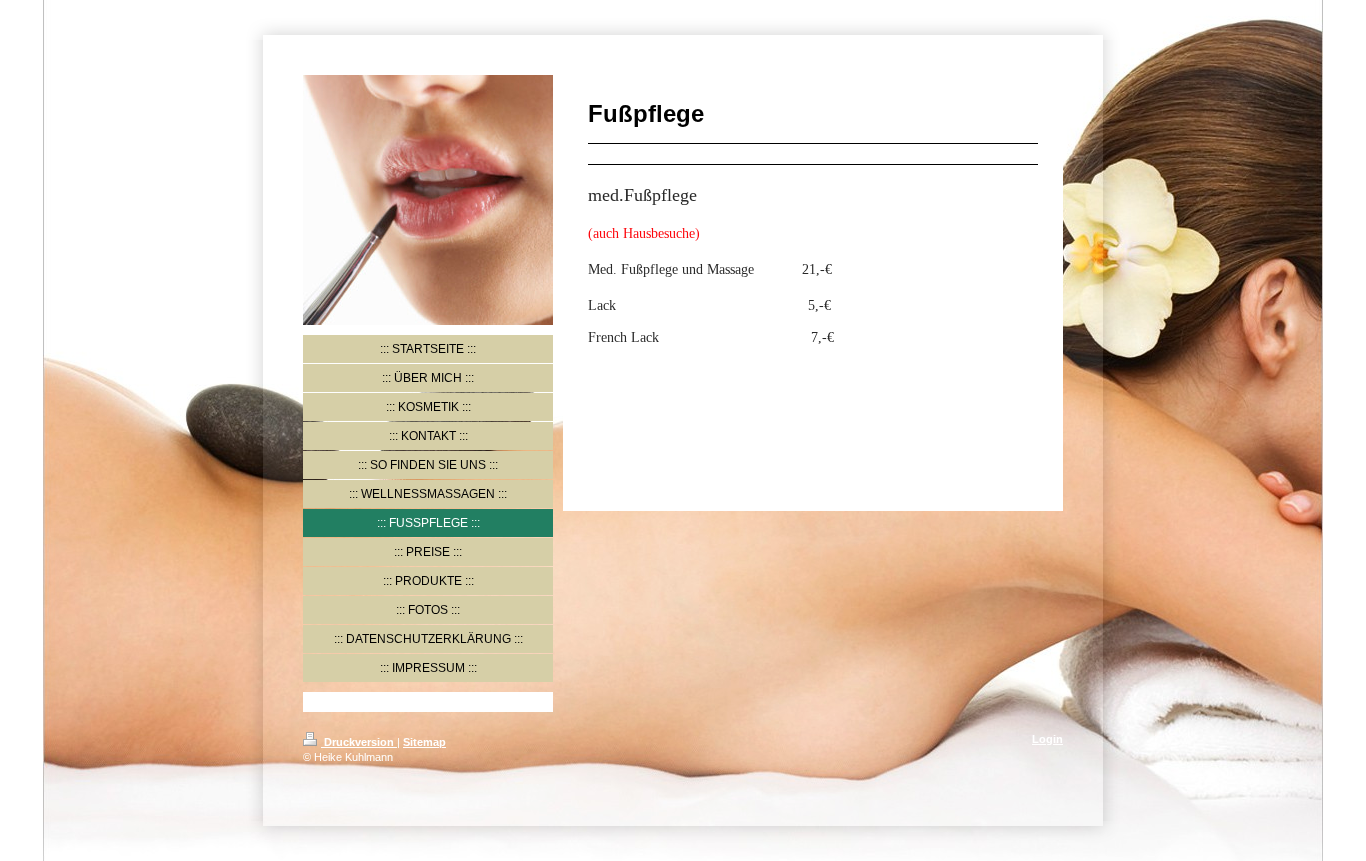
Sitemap (424, 742)
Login (1047, 739)
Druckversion (359, 742)
